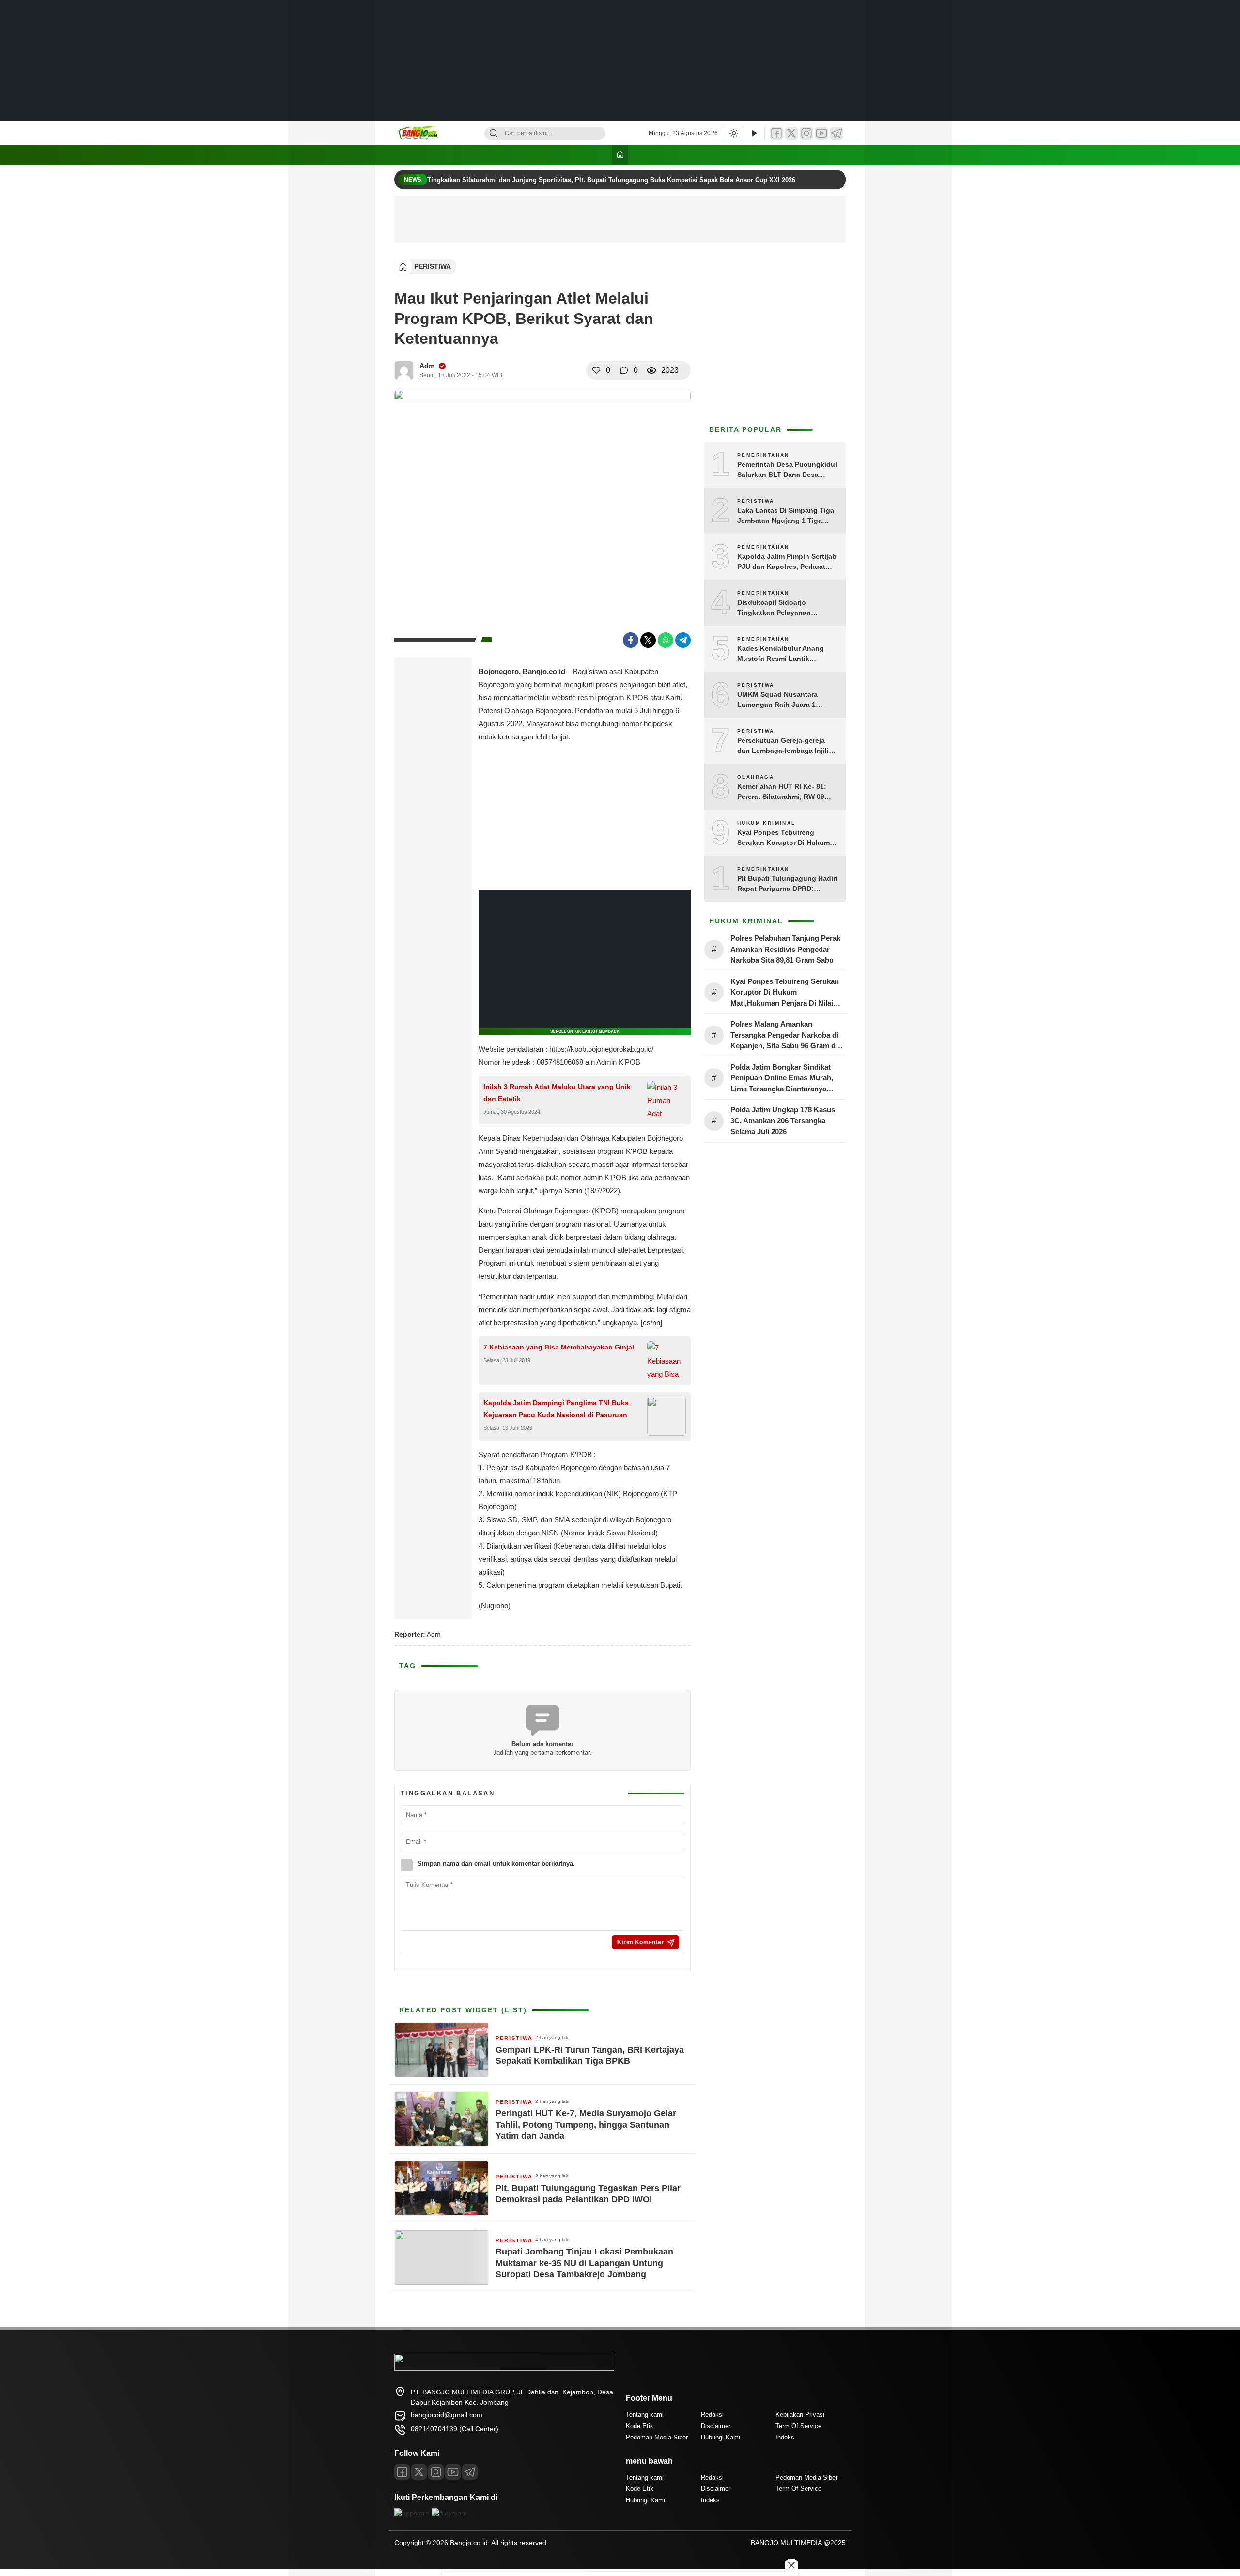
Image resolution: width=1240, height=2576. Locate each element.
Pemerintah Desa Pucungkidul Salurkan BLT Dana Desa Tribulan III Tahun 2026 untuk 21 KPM (787, 470)
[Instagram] (806, 133)
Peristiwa (433, 266)
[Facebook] (776, 133)
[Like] (596, 370)
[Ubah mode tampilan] (733, 133)
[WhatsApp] (666, 640)
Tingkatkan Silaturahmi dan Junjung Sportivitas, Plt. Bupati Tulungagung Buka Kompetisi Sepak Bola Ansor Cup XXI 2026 (612, 180)
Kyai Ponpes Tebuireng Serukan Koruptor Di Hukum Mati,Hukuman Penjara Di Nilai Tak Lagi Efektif (787, 838)
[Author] (404, 370)
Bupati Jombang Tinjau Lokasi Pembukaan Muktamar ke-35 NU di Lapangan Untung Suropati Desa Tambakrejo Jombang (584, 2263)
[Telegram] (837, 133)
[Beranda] (620, 155)
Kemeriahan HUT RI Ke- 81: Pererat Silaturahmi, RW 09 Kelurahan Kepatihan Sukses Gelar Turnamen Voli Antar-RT (786, 792)
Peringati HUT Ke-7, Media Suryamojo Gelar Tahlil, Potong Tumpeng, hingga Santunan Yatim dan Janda (586, 2124)
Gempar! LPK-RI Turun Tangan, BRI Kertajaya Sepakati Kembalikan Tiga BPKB (590, 2055)
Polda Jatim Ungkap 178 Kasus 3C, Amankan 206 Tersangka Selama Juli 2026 (783, 1120)
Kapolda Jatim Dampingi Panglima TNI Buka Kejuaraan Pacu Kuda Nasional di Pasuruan (556, 1409)
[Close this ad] (791, 2565)
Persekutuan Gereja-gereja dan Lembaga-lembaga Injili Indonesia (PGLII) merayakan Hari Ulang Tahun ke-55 (785, 746)
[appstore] (412, 2513)
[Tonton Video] (754, 133)
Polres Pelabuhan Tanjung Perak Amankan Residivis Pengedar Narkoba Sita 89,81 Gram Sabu (785, 949)
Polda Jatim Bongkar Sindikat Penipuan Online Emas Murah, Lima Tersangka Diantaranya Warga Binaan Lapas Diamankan (785, 1079)
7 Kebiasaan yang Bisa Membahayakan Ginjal (559, 1347)
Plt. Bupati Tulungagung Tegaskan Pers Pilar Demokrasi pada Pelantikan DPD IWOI (588, 2194)
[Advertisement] (620, 61)
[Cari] (494, 133)
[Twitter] (791, 133)
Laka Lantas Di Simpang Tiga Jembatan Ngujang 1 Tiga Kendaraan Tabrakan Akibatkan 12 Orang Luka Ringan (786, 516)
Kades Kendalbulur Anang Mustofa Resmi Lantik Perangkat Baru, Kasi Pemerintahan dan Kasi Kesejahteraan (781, 654)
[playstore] (449, 2513)
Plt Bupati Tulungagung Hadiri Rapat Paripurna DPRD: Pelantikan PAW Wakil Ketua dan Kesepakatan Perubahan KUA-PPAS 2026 (787, 884)
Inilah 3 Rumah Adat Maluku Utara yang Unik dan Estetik (557, 1093)
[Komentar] (624, 370)
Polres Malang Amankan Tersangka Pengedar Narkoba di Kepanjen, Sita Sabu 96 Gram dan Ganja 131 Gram (787, 1036)
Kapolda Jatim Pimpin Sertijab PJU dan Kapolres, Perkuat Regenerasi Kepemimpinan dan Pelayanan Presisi (787, 562)
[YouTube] (821, 133)
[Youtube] (453, 2472)
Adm (427, 366)
